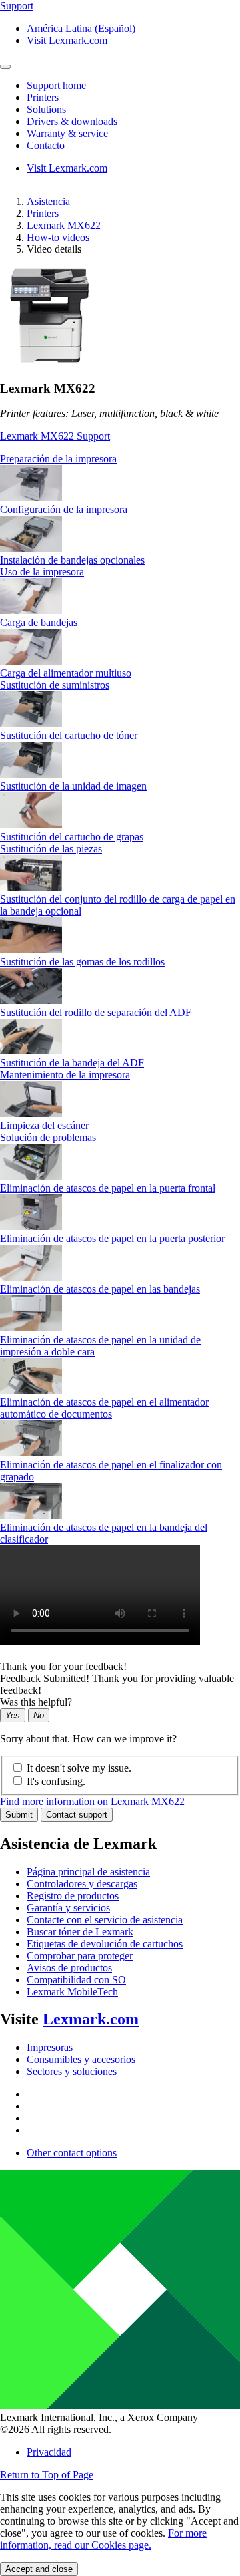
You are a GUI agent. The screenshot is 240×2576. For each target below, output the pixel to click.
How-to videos (58, 237)
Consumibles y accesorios (81, 2059)
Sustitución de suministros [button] (55, 685)
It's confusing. (56, 1781)
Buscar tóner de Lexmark (80, 1932)
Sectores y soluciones (72, 2071)
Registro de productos (73, 1896)
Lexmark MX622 (64, 225)
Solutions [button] (46, 109)
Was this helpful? (36, 1702)
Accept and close (39, 2569)
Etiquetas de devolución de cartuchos (105, 1944)
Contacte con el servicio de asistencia (105, 1920)
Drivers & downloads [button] (72, 121)
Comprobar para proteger (80, 1956)
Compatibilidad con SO (76, 1980)
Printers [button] (43, 97)
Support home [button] (56, 85)
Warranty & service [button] (67, 133)
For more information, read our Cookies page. (103, 2539)
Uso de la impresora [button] (42, 572)
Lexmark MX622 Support (55, 436)
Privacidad (49, 2452)
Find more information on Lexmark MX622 (92, 1801)
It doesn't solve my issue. (79, 1768)
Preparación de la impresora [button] (58, 459)
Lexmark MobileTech (72, 1992)
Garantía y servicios (68, 1908)
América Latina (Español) (81, 28)
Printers (43, 213)
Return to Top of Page (47, 2475)
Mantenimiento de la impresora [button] (65, 1075)
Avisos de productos (69, 1968)
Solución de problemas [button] (48, 1137)
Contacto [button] (46, 145)
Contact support (77, 1815)
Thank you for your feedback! (63, 1666)
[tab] (120, 459)
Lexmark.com (91, 2019)
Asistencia (48, 201)
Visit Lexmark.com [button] (67, 40)
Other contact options (72, 2153)
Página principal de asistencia (88, 1872)
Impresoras (50, 2047)
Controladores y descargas (82, 1884)
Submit (19, 1815)
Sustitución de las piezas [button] (51, 849)
